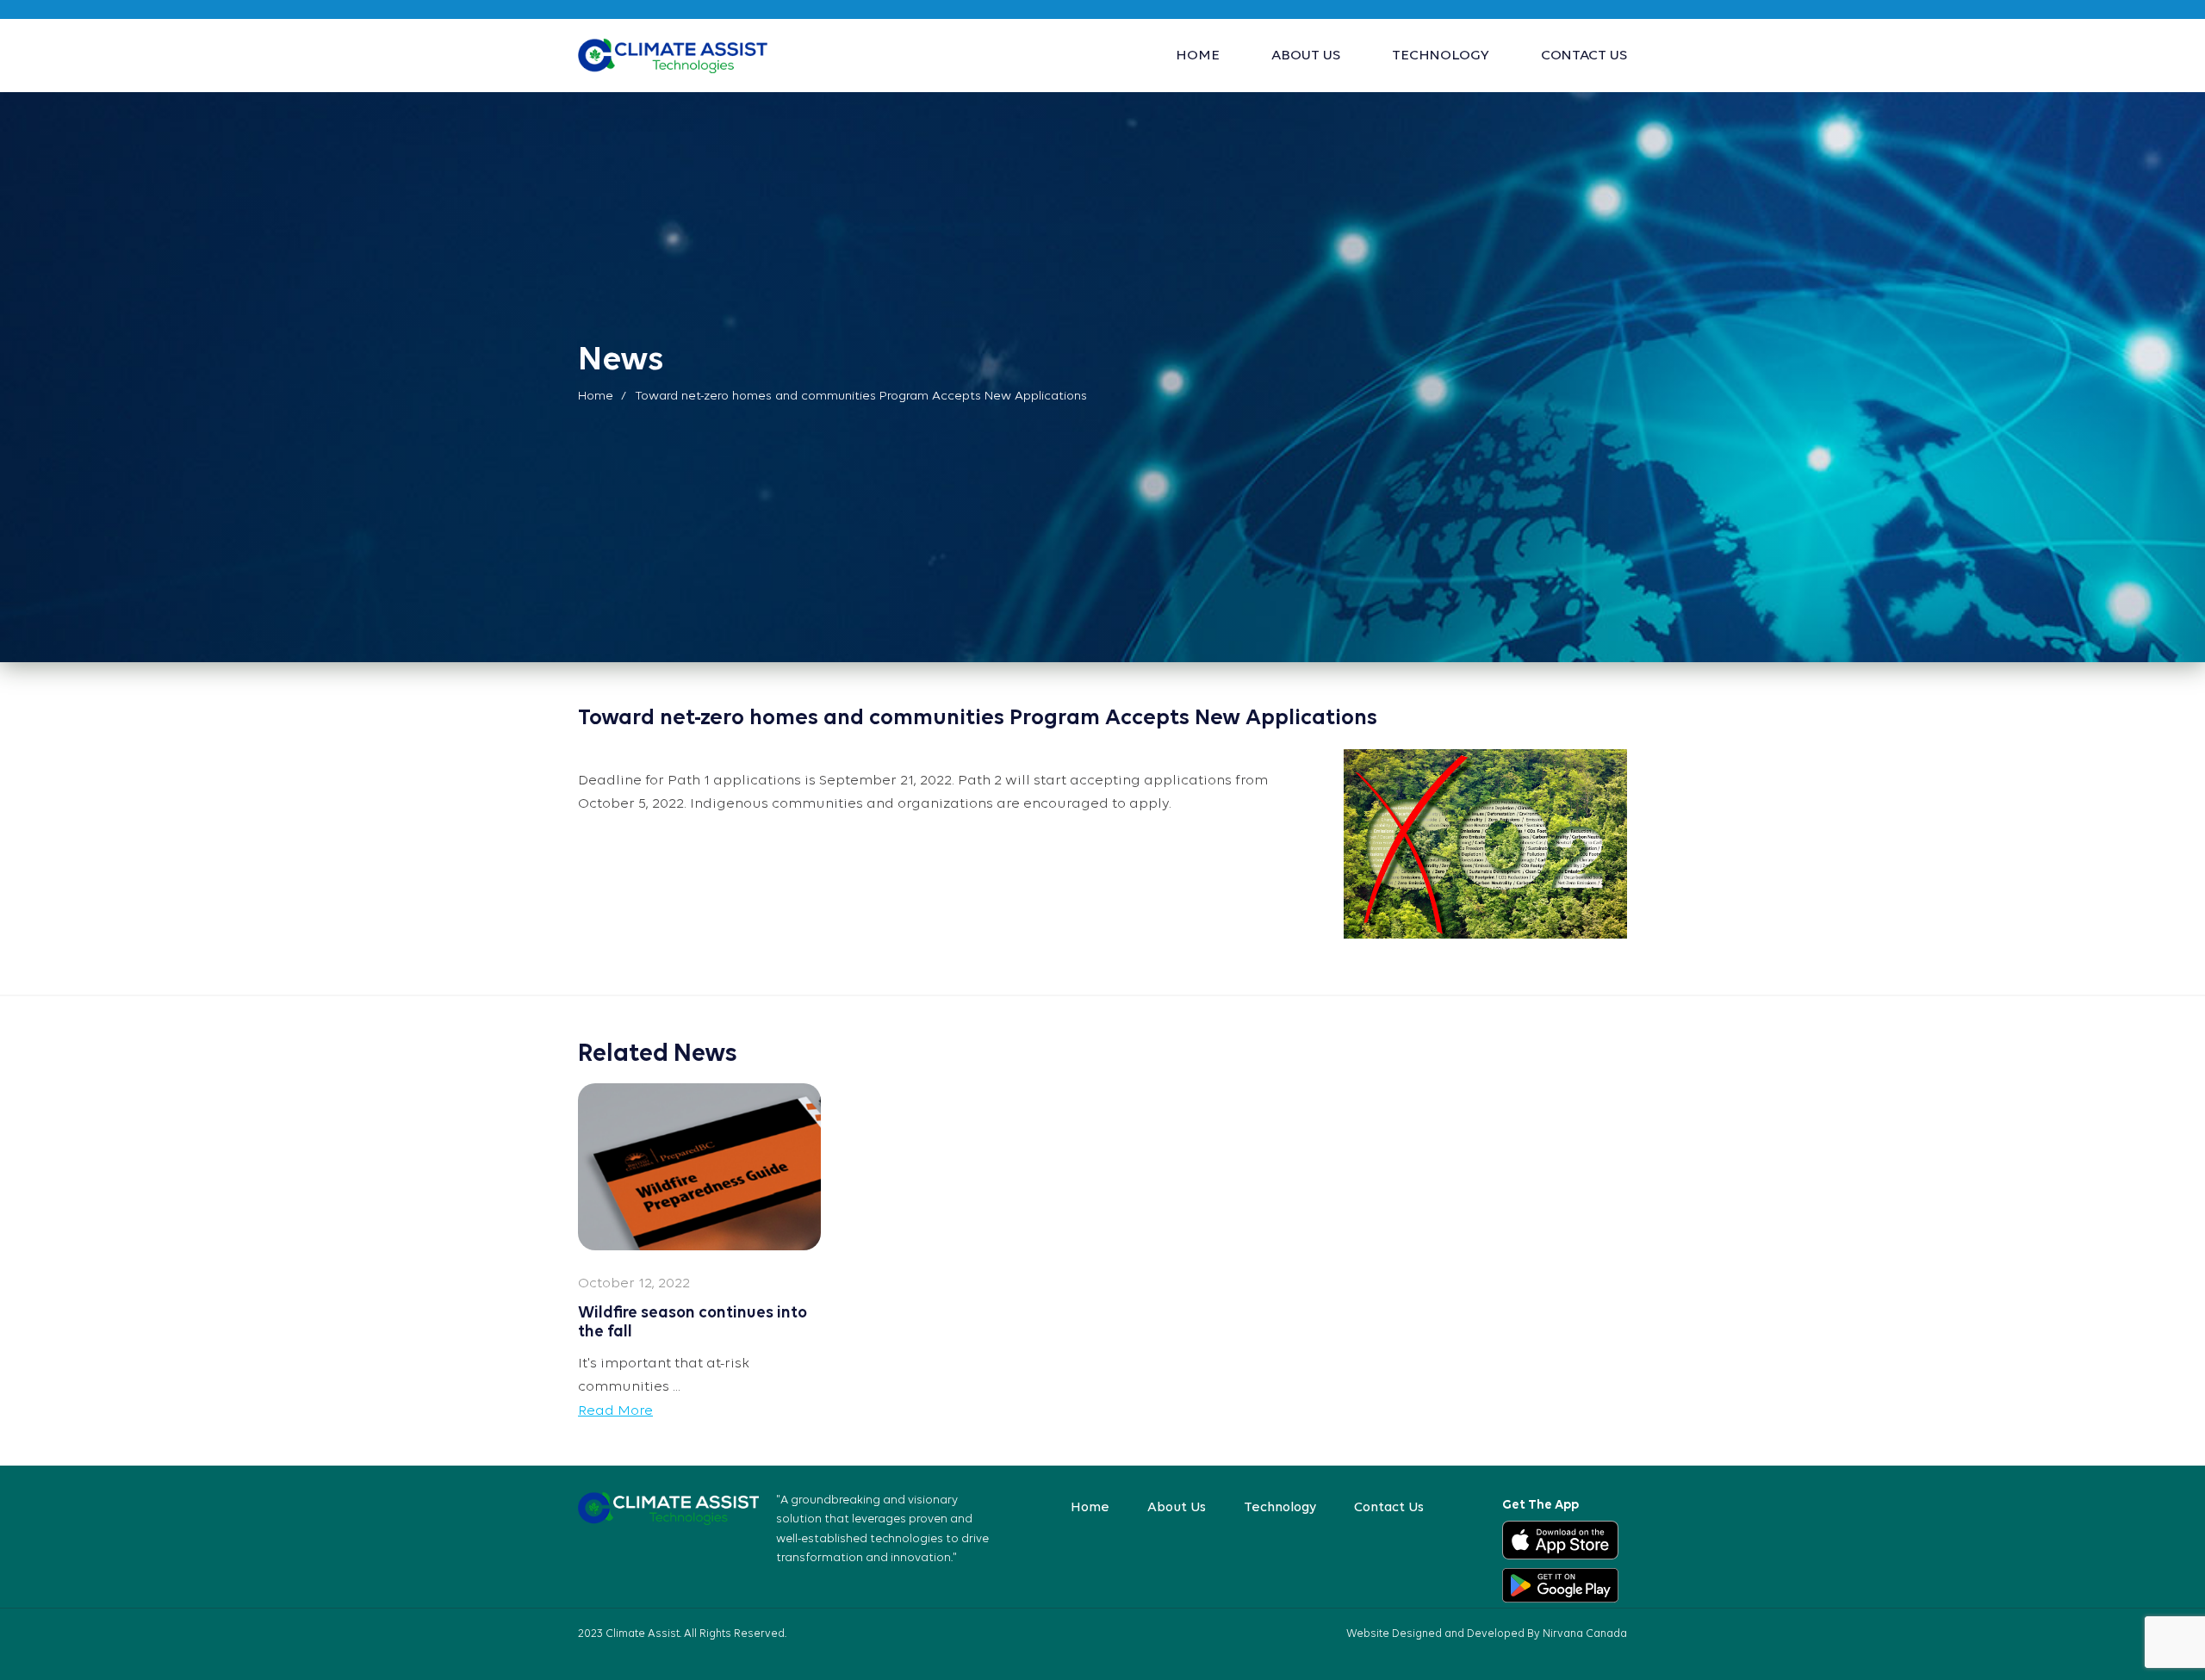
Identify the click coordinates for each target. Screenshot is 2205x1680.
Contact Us (1584, 56)
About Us (1306, 56)
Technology (1441, 56)
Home (1198, 56)
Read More (615, 1411)
